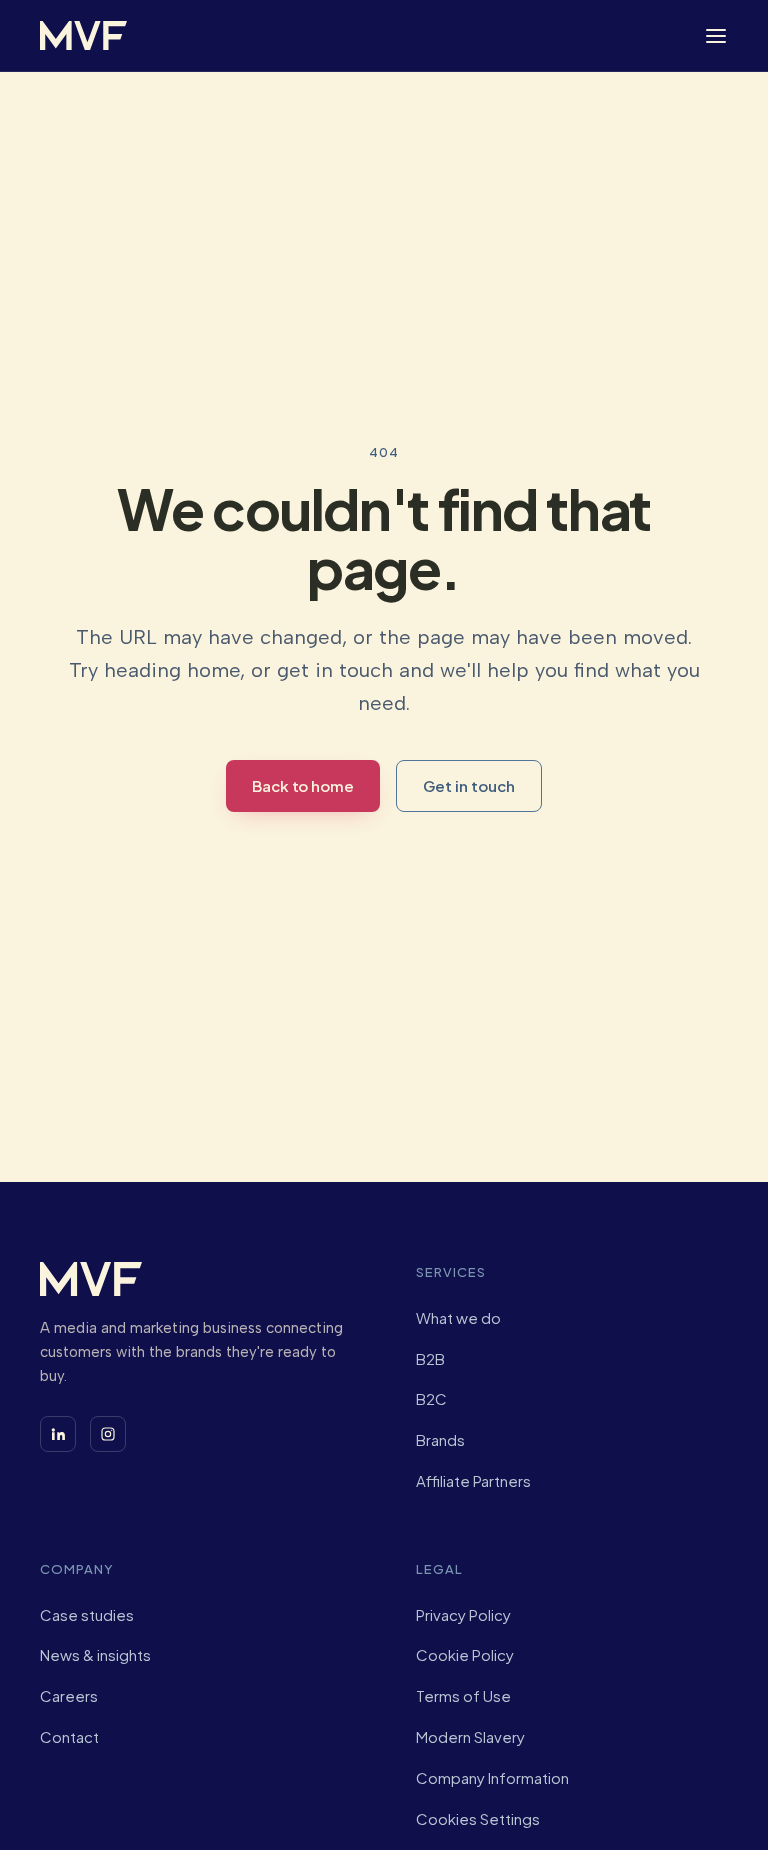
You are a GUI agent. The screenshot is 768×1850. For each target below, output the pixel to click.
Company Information (492, 1777)
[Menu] (716, 36)
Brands (440, 1439)
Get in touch (469, 785)
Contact (69, 1736)
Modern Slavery (470, 1736)
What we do (458, 1317)
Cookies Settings (478, 1818)
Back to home (303, 785)
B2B (430, 1358)
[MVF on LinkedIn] (58, 1434)
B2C (431, 1398)
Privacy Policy (463, 1614)
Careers (69, 1695)
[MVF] (83, 35)
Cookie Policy (465, 1654)
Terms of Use (463, 1695)
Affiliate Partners (473, 1480)
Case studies (87, 1614)
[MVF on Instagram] (108, 1434)
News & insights (95, 1654)
